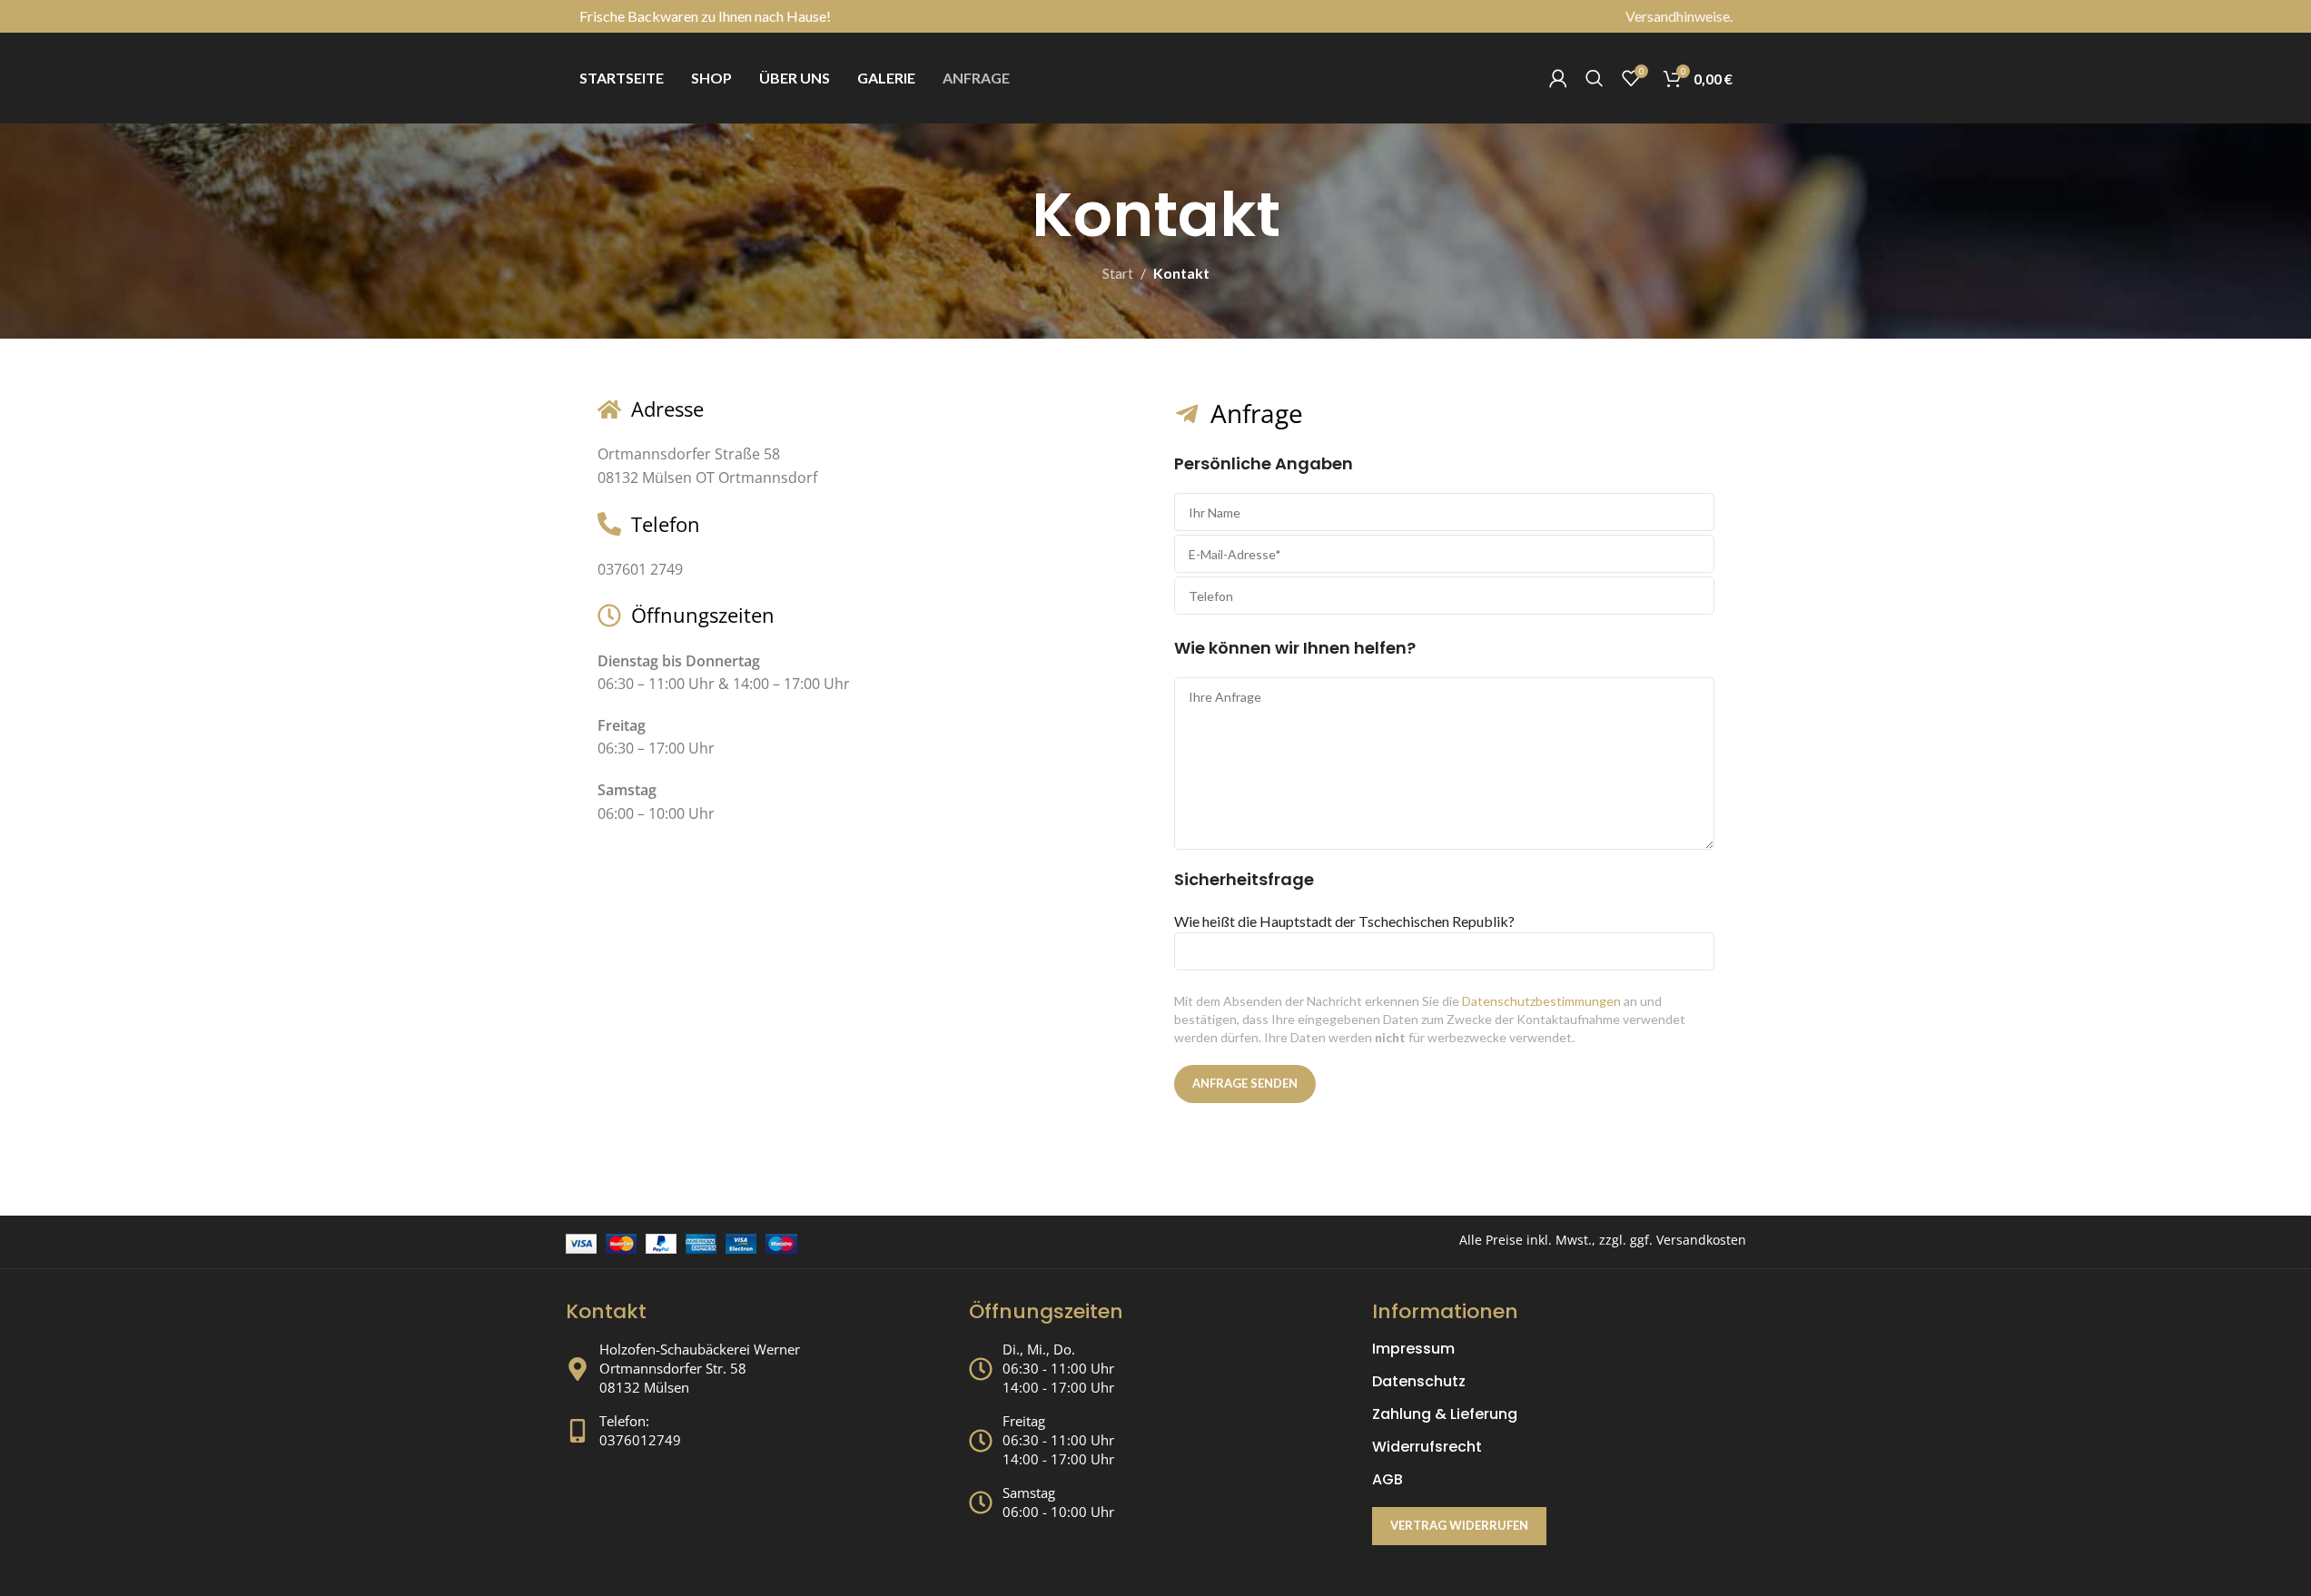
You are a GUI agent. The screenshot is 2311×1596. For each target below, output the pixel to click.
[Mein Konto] (1558, 78)
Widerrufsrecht (1427, 1447)
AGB (1388, 1480)
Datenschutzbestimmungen (1541, 1001)
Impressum (1413, 1349)
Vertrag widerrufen (1459, 1525)
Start (1118, 273)
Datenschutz (1419, 1382)
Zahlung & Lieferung (1445, 1414)
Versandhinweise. (1679, 16)
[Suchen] (1595, 78)
